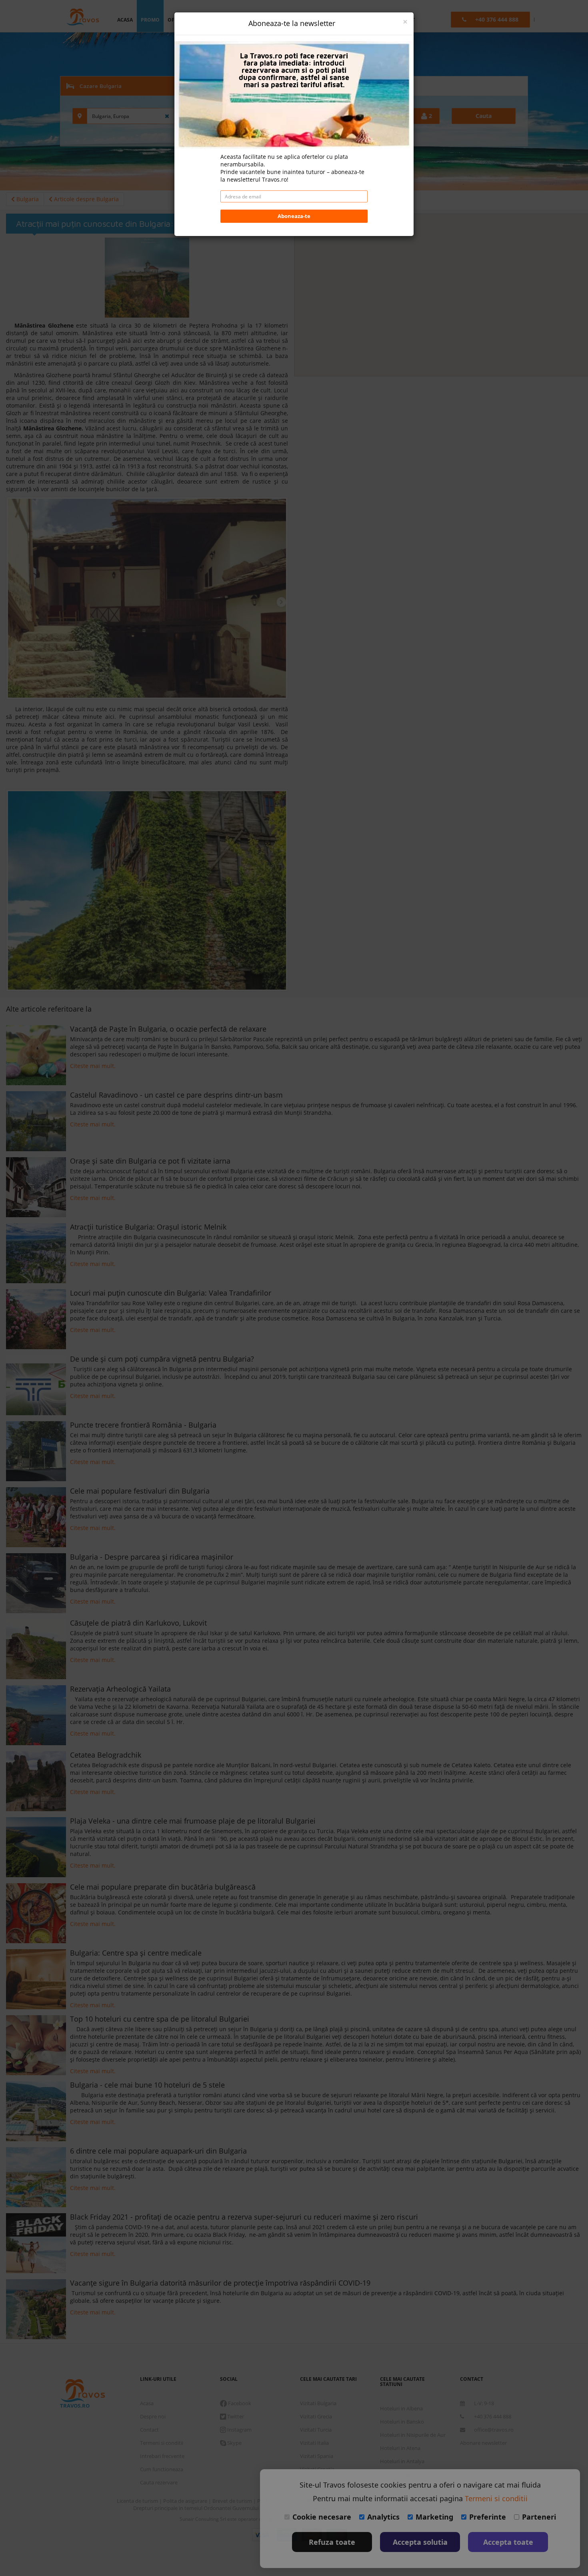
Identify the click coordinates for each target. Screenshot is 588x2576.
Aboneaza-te (294, 216)
